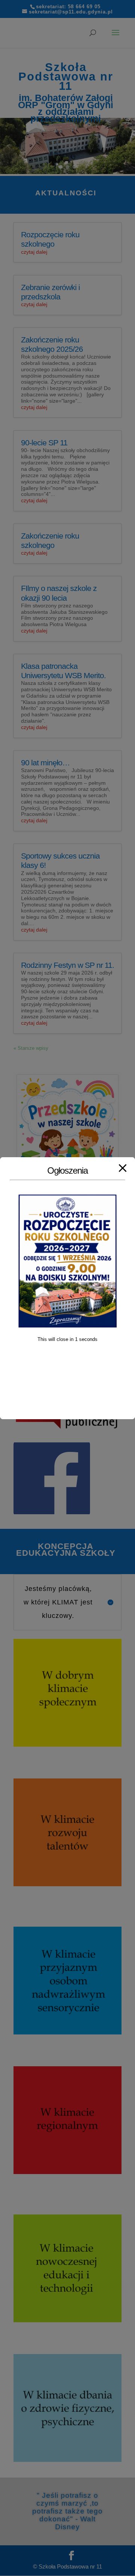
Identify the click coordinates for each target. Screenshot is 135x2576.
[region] (67, 146)
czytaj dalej (34, 252)
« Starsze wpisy (31, 1048)
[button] (9, 146)
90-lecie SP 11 (44, 443)
